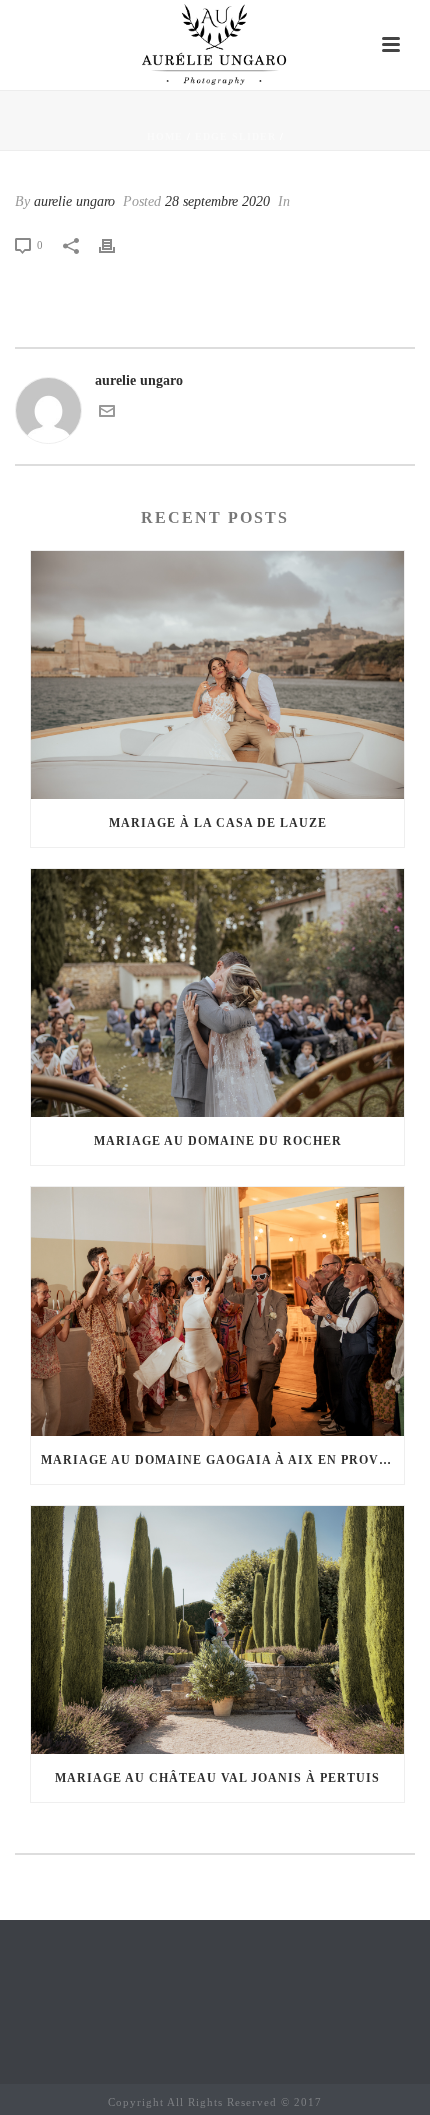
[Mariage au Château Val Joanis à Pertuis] (217, 1630)
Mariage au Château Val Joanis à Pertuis (217, 1778)
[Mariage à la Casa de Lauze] (217, 675)
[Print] (117, 244)
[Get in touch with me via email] (107, 414)
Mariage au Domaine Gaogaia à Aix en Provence (222, 1460)
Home (165, 136)
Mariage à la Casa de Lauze (218, 823)
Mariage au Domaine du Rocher (218, 1141)
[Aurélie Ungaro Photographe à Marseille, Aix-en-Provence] (215, 45)
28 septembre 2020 (217, 201)
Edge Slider (235, 136)
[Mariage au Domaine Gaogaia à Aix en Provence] (217, 1311)
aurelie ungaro (74, 201)
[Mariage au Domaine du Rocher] (217, 993)
